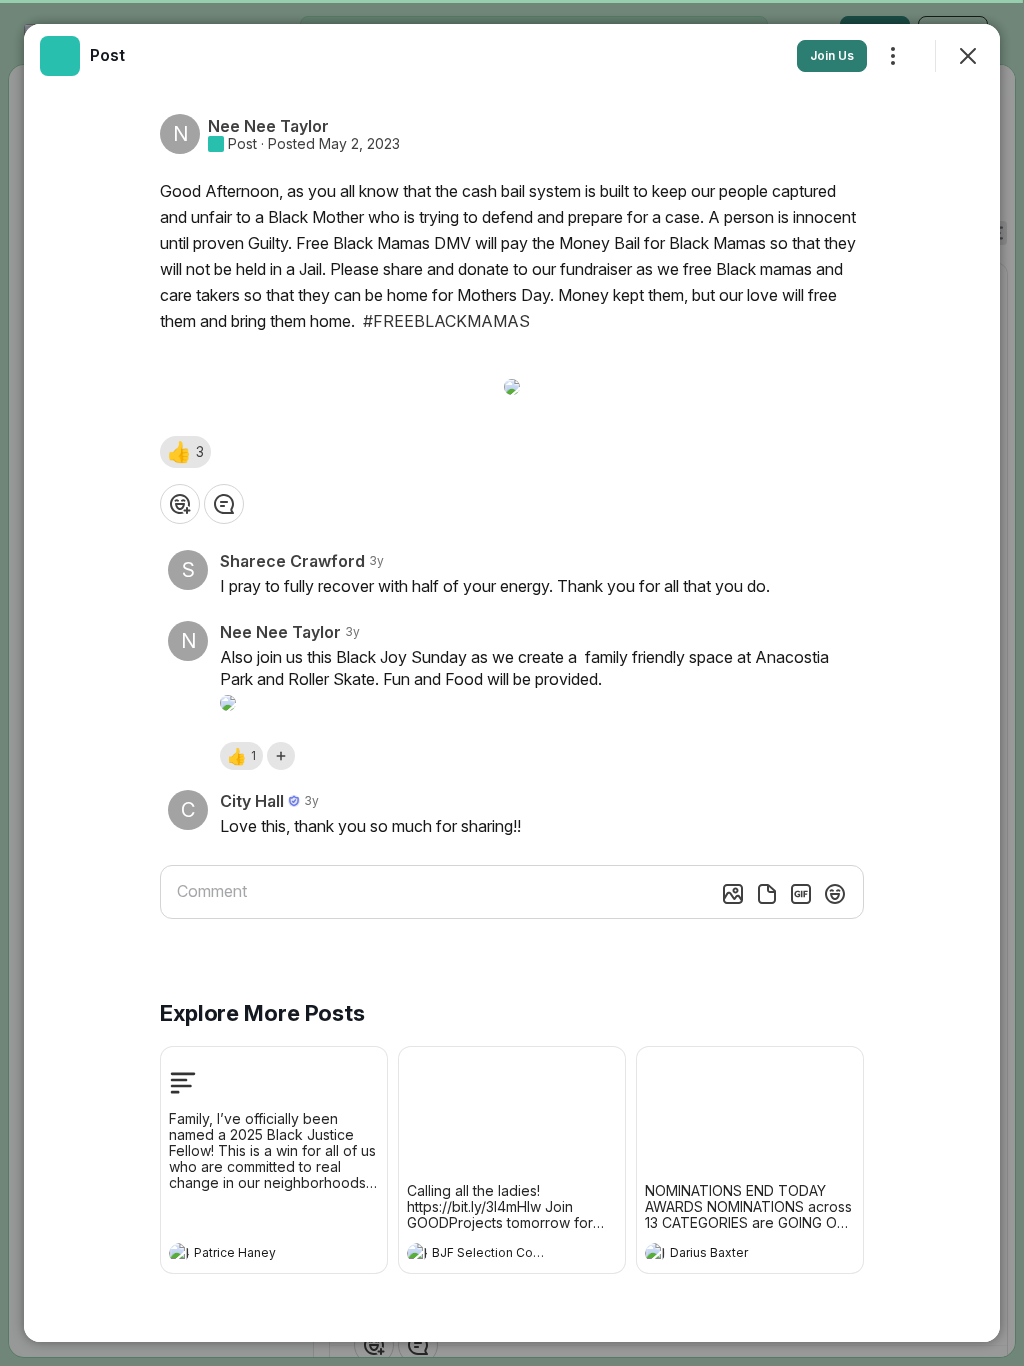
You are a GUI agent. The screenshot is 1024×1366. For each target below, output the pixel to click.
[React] (180, 504)
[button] (185, 452)
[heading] (254, 1255)
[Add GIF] (801, 894)
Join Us (832, 55)
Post (242, 144)
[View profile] (179, 1253)
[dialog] (512, 683)
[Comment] (224, 504)
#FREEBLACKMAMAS (446, 321)
